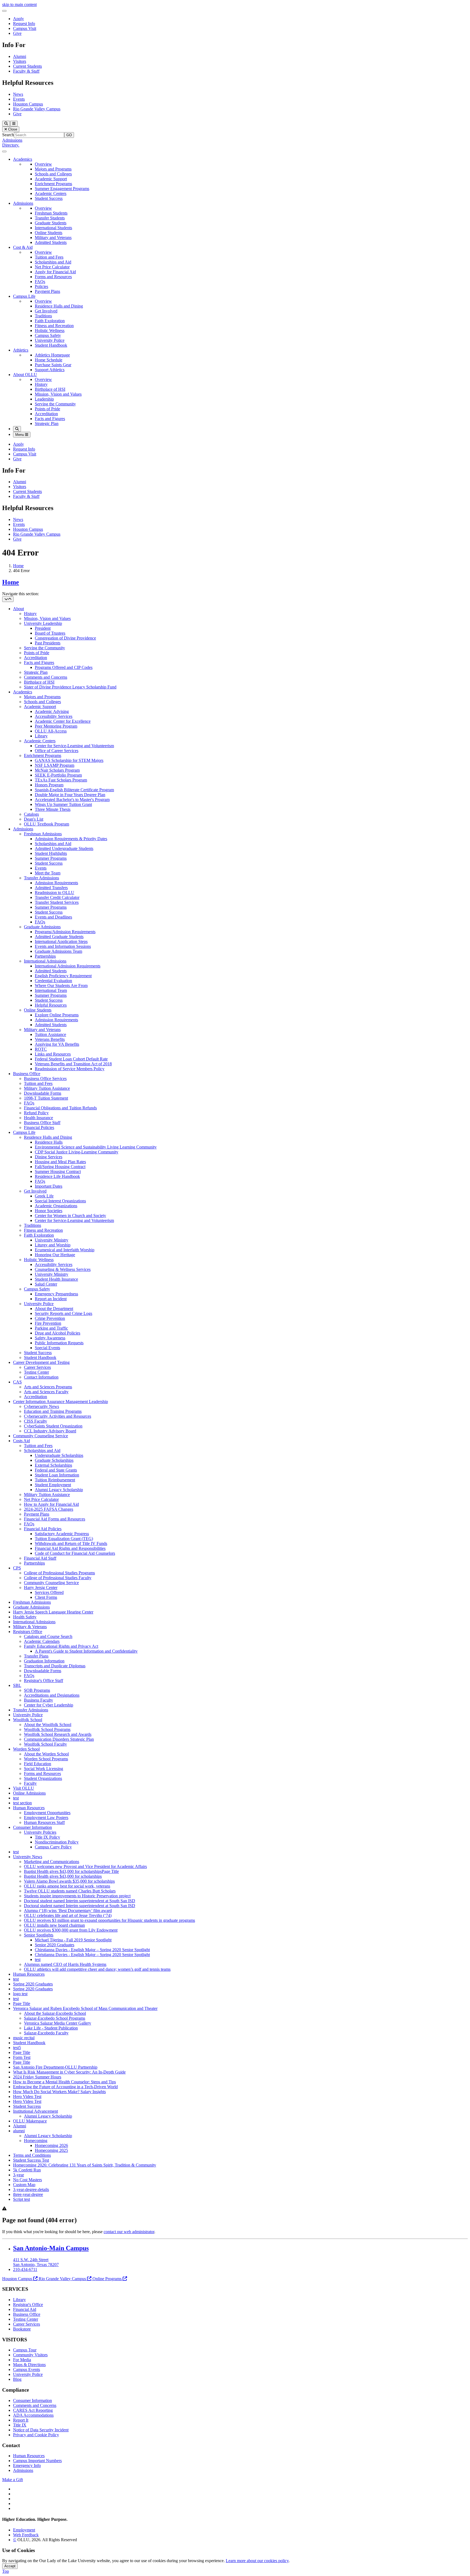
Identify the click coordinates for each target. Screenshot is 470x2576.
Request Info (24, 24)
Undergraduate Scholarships (59, 1455)
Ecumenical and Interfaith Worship (65, 1250)
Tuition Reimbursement (55, 1480)
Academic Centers (51, 193)
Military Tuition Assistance (47, 1088)
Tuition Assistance (50, 1034)
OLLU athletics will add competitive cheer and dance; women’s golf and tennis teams (97, 1969)
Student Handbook (51, 345)
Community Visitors (30, 2355)
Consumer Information (33, 1827)
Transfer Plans (36, 1656)
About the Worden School (46, 1754)
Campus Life (24, 296)
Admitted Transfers (51, 888)
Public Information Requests (59, 1343)
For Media (22, 2360)
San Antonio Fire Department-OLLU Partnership (55, 2067)
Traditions (43, 316)
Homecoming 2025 (51, 2150)
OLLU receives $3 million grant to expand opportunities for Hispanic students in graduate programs (109, 1920)
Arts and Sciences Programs (48, 1387)
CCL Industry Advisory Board (50, 1431)
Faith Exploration (50, 321)
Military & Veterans (30, 1627)
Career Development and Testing (41, 1362)
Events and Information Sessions (63, 946)
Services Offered (49, 1592)
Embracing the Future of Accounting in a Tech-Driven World (65, 2087)
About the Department (54, 1309)
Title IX (20, 2425)
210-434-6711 (25, 2269)
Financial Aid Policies (43, 1529)
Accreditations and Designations (52, 1695)
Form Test (22, 2057)
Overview (43, 164)
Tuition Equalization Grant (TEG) (64, 1539)
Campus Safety (48, 335)
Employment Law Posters (46, 1818)
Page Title (22, 2004)
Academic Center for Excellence (63, 721)
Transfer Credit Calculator (57, 897)
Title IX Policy (47, 1837)
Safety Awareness (50, 1338)
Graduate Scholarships (54, 1460)
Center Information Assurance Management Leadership (61, 1402)
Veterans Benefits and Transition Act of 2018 (73, 1064)
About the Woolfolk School (48, 1725)
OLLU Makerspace (30, 2121)
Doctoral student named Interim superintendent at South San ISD (80, 1901)
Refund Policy (36, 1113)
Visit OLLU (24, 1788)
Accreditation (46, 414)
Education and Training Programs (53, 1411)
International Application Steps (61, 941)
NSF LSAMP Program (55, 765)
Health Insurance (38, 1118)
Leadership (44, 399)
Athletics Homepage (52, 355)
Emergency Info (27, 2465)
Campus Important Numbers (37, 2461)
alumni (19, 2131)
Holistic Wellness (50, 330)
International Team (51, 990)
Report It (21, 2420)
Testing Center (36, 1372)
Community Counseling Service (41, 1436)
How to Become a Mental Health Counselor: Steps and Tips (64, 2082)
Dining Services (49, 1157)
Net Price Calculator (52, 267)
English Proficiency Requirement (63, 976)
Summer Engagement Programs (62, 189)
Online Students (49, 233)
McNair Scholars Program (57, 770)
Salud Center (46, 1284)
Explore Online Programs (57, 1015)
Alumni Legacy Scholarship (59, 1490)
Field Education (38, 1764)
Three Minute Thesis (53, 809)
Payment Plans (47, 291)
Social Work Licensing (44, 1769)
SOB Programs (37, 1690)
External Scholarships (53, 1465)
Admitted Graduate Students (59, 937)
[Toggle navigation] (8, 599)
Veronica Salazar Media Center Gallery (58, 2023)
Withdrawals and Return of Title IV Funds (71, 1543)
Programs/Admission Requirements (65, 932)
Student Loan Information (57, 1475)
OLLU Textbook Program (47, 824)
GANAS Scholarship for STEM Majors (69, 760)
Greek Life (44, 1196)
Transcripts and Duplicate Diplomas (55, 1666)
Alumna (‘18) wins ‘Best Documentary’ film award (68, 1911)
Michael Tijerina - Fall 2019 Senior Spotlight (73, 1940)
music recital (24, 2038)
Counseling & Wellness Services (63, 1269)
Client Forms (46, 1597)
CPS (17, 1568)
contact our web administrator (129, 2232)
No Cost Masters (27, 2180)
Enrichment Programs (53, 184)
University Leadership (43, 623)
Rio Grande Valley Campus (37, 109)
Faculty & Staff (26, 71)
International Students (53, 228)
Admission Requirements (56, 883)
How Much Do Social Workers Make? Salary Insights (59, 2092)
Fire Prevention (48, 1323)
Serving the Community (55, 404)
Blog (17, 2379)
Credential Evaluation (53, 981)
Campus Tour (25, 2350)
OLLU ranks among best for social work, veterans (67, 1886)
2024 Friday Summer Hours (37, 2077)
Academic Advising (52, 711)
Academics (23, 159)
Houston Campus (28, 104)
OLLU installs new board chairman (54, 1925)
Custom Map (24, 2185)
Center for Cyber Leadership (49, 1705)
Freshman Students (51, 213)
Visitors (20, 61)
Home (18, 566)
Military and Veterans (53, 238)
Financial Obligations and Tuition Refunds (60, 1108)
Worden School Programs (46, 1759)
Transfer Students (50, 218)
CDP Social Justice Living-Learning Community (77, 1152)
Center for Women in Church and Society (70, 1216)
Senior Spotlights (39, 1935)
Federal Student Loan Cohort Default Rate (71, 1059)
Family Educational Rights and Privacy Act (61, 1646)
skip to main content (19, 4)
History (41, 384)
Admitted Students (51, 242)
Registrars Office (28, 1632)
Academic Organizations (56, 1206)
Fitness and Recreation (54, 326)
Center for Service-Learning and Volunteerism (74, 746)
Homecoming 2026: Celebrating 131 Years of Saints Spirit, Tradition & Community (85, 2165)
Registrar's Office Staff (44, 1680)
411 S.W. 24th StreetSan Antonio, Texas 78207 (36, 2262)
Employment (24, 2530)
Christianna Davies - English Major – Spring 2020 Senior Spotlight (92, 1955)
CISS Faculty (35, 1421)
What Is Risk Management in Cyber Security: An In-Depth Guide (69, 2072)
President (43, 628)
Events (19, 99)
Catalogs (31, 814)
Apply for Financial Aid (55, 272)
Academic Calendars (42, 1641)
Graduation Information (44, 1661)
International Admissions (45, 961)
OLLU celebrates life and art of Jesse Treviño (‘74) (68, 1915)
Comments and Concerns (46, 677)
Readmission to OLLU (55, 893)
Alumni (20, 56)
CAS (17, 1382)
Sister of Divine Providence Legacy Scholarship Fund (70, 687)
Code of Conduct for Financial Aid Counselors (75, 1553)
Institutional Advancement (35, 2111)
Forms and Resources (53, 277)
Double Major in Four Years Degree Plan (70, 795)
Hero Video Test (27, 2097)
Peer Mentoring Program (56, 726)
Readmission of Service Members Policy (70, 1069)
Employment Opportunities (47, 1813)
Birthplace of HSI (50, 389)
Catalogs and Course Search (48, 1636)
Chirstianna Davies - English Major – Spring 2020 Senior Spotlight (92, 1950)
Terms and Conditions (32, 2155)
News (18, 94)
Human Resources (29, 1808)
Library (41, 736)
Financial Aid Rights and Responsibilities (70, 1548)
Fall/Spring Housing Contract (60, 1167)
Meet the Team (48, 873)
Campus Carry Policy (53, 1847)
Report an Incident (51, 1299)
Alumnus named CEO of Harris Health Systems (65, 1964)
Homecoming (36, 2141)
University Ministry (52, 1240)
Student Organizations (43, 1778)
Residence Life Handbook (57, 1176)
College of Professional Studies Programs (59, 1573)
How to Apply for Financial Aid (51, 1504)
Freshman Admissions (43, 834)
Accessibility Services (54, 716)
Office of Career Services (57, 751)
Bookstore (22, 2329)
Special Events (47, 1348)
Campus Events (27, 2369)
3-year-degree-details (31, 2189)
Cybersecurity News (41, 1406)
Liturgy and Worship (53, 1245)
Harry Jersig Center (41, 1588)
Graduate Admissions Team (58, 951)
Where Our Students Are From (61, 986)
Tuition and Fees (49, 257)
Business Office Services (45, 1078)
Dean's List (34, 819)
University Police (50, 340)
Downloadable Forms (43, 1093)
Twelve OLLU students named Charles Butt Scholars (70, 1891)
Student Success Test (31, 2160)
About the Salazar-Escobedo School (55, 2013)
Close (12, 129)
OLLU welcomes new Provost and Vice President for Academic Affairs (85, 1866)
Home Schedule (49, 360)
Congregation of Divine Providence (65, 638)
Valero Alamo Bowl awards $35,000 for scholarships (69, 1881)
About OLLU (25, 375)
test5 (17, 2048)
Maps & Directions (29, 2365)
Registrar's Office (28, 2305)
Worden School (26, 1749)
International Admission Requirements (68, 966)
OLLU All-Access (51, 731)
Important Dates (49, 1186)
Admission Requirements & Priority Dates (71, 839)
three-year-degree (28, 2194)
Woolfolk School (28, 1720)
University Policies (40, 1832)
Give (17, 33)
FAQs (40, 282)
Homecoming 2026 (51, 2145)
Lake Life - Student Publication (51, 2028)
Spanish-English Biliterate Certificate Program (74, 790)
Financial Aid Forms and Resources (55, 1519)
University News (28, 1857)
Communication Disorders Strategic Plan (59, 1739)
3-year (18, 2175)
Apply (18, 19)
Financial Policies (39, 1127)
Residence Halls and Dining (59, 306)
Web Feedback (26, 2535)
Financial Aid (25, 2309)
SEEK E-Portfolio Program (58, 775)
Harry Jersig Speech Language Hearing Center (53, 1612)
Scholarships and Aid (53, 262)
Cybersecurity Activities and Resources (58, 1416)
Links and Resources (53, 1054)
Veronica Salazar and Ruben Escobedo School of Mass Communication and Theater (85, 2008)
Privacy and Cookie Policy (36, 2435)
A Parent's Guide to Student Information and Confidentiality (86, 1651)
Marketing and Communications (52, 1862)
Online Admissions (29, 1793)
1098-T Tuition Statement (46, 1098)
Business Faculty (38, 1700)
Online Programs (107, 2279)
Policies (41, 286)
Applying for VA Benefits (57, 1044)
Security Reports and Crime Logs (64, 1313)
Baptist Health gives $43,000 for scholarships (63, 1876)
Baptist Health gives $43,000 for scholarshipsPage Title (71, 1871)
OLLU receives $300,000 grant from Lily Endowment (71, 1930)
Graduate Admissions (42, 927)
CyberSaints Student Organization (53, 1426)
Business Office (27, 1074)
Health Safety (25, 1617)
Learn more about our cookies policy (257, 2561)
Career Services (37, 1367)
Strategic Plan (47, 423)
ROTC (41, 1049)
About (18, 609)
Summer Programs (51, 858)
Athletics (21, 350)
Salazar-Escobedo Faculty (46, 2033)
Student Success (49, 198)
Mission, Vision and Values (58, 394)
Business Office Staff (42, 1123)
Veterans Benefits (50, 1039)
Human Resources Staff (44, 1822)
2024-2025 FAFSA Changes (49, 1509)
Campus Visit (25, 28)
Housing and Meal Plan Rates (60, 1162)
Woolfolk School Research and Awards (58, 1734)
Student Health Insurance (56, 1279)
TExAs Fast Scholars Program (61, 780)
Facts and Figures (50, 419)
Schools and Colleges (53, 174)
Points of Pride (47, 409)
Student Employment (53, 1485)
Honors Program (49, 785)
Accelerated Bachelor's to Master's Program (72, 800)
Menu (20, 435)
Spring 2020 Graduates (33, 1984)
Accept (10, 2566)
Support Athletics (50, 370)
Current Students (27, 66)
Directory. (11, 145)
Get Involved (46, 311)
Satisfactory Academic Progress (62, 1534)
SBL (17, 1685)
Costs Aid (21, 1441)
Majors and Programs (53, 169)
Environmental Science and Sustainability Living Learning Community (96, 1147)
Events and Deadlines (53, 917)
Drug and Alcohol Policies (58, 1333)
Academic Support (51, 179)
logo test (20, 1994)
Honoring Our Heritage (55, 1255)
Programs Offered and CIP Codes (64, 667)
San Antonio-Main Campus (51, 2248)
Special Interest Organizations (60, 1201)
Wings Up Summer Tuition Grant (63, 804)
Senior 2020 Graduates (55, 1945)
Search (8, 135)
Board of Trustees (50, 633)
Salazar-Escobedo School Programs (55, 2018)
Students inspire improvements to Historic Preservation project (77, 1896)
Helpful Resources (51, 1005)
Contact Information (41, 1377)
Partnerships (45, 956)
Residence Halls (49, 1142)
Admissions (12, 140)
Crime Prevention (50, 1318)
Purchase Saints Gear (53, 365)
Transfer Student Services (57, 902)
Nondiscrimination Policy (57, 1842)
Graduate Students (51, 223)
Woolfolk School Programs (47, 1729)
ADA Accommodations (33, 2415)
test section (22, 1803)
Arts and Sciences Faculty (46, 1392)
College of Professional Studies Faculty (58, 1578)
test (16, 1798)
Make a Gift (13, 2480)
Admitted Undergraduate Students (64, 848)
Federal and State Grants (56, 1470)
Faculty (30, 1783)
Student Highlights (51, 853)
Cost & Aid (23, 247)
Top (6, 2571)
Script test (21, 2199)
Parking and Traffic (51, 1328)
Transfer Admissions (41, 878)
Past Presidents (48, 643)
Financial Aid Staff (40, 1558)
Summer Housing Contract (58, 1171)
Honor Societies (49, 1211)
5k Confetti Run (27, 2170)
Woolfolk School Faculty (45, 1744)
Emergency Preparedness (56, 1294)
